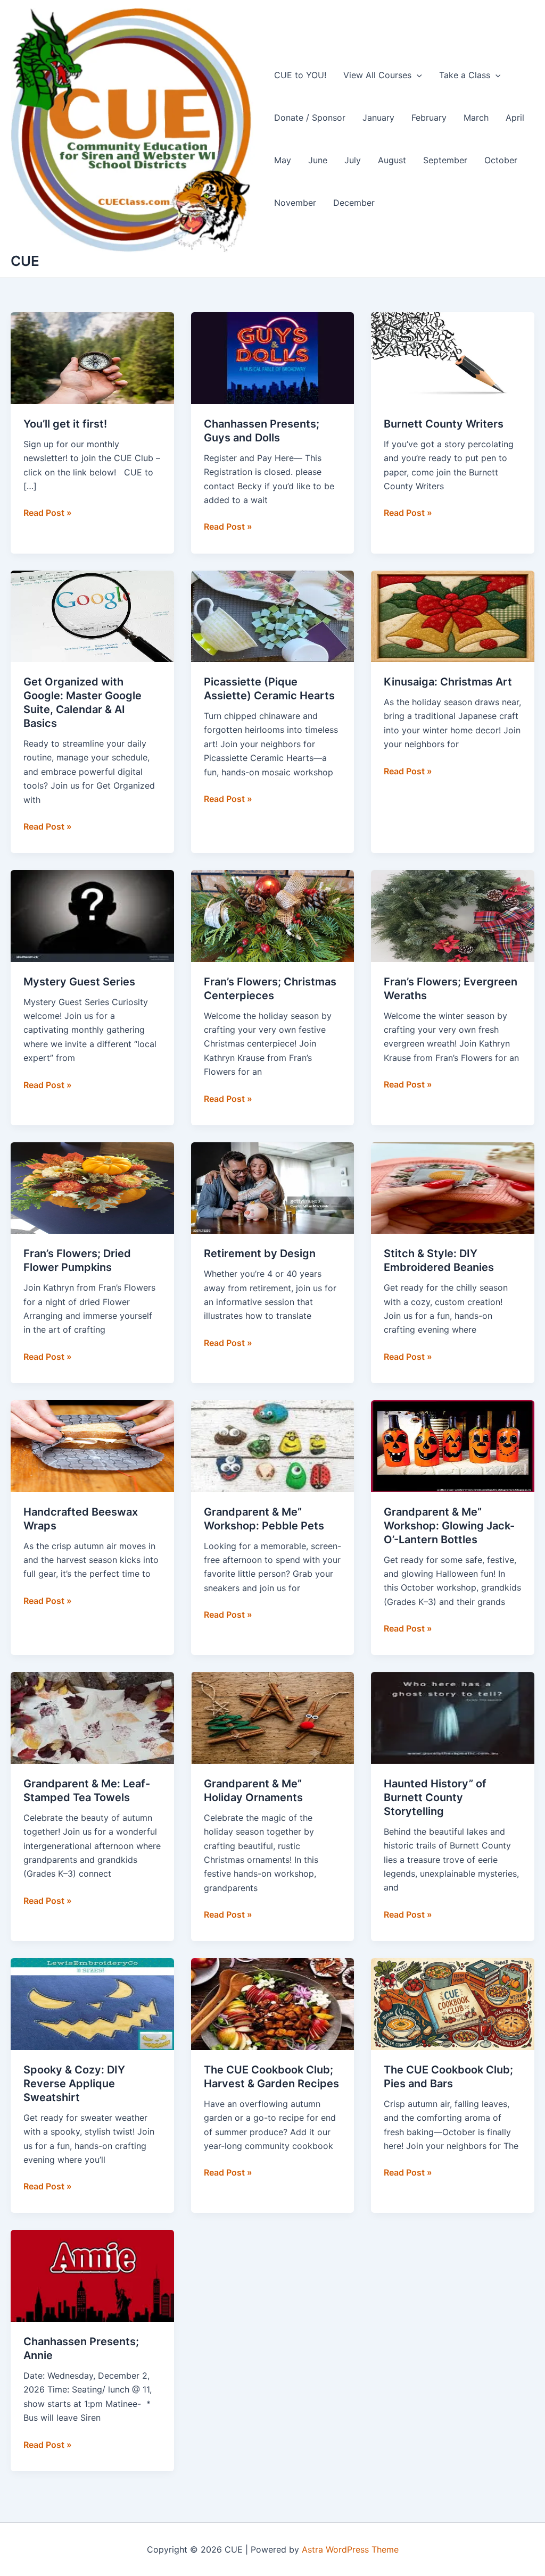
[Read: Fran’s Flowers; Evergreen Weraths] (453, 915)
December (354, 203)
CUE (25, 261)
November (295, 203)
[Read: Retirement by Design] (273, 1187)
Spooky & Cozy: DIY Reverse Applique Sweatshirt (74, 2084)
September (445, 160)
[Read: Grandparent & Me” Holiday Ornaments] (273, 1717)
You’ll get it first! (65, 424)
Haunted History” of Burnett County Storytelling (435, 1797)
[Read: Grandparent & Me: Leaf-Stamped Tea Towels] (92, 1717)
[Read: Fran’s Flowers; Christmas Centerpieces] (273, 915)
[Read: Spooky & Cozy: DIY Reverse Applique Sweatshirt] (92, 2003)
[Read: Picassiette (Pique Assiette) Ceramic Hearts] (273, 615)
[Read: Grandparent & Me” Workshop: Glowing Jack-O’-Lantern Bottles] (453, 1445)
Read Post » (48, 513)
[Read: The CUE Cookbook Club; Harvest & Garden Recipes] (273, 2003)
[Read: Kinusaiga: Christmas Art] (453, 615)
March (476, 118)
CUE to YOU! (300, 75)
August (392, 160)
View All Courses (377, 75)
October (501, 160)
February (429, 118)
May (283, 160)
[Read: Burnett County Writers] (453, 357)
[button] (417, 75)
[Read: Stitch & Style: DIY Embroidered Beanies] (453, 1187)
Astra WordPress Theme (350, 2549)
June (318, 160)
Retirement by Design (260, 1253)
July (353, 160)
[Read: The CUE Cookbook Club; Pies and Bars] (453, 2003)
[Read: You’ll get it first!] (92, 357)
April (515, 118)
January (378, 118)
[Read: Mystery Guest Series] (92, 915)
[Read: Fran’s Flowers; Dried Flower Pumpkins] (92, 1187)
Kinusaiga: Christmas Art (448, 682)
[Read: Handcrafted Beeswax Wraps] (92, 1445)
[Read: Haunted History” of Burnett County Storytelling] (453, 1717)
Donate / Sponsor (310, 118)
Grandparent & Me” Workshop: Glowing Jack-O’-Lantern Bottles (449, 1526)
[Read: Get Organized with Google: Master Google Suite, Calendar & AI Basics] (92, 615)
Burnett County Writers (444, 424)
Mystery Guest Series (79, 982)
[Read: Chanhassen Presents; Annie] (92, 2275)
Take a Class (465, 75)
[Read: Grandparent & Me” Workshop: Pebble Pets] (273, 1445)
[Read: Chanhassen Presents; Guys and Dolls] (273, 357)
